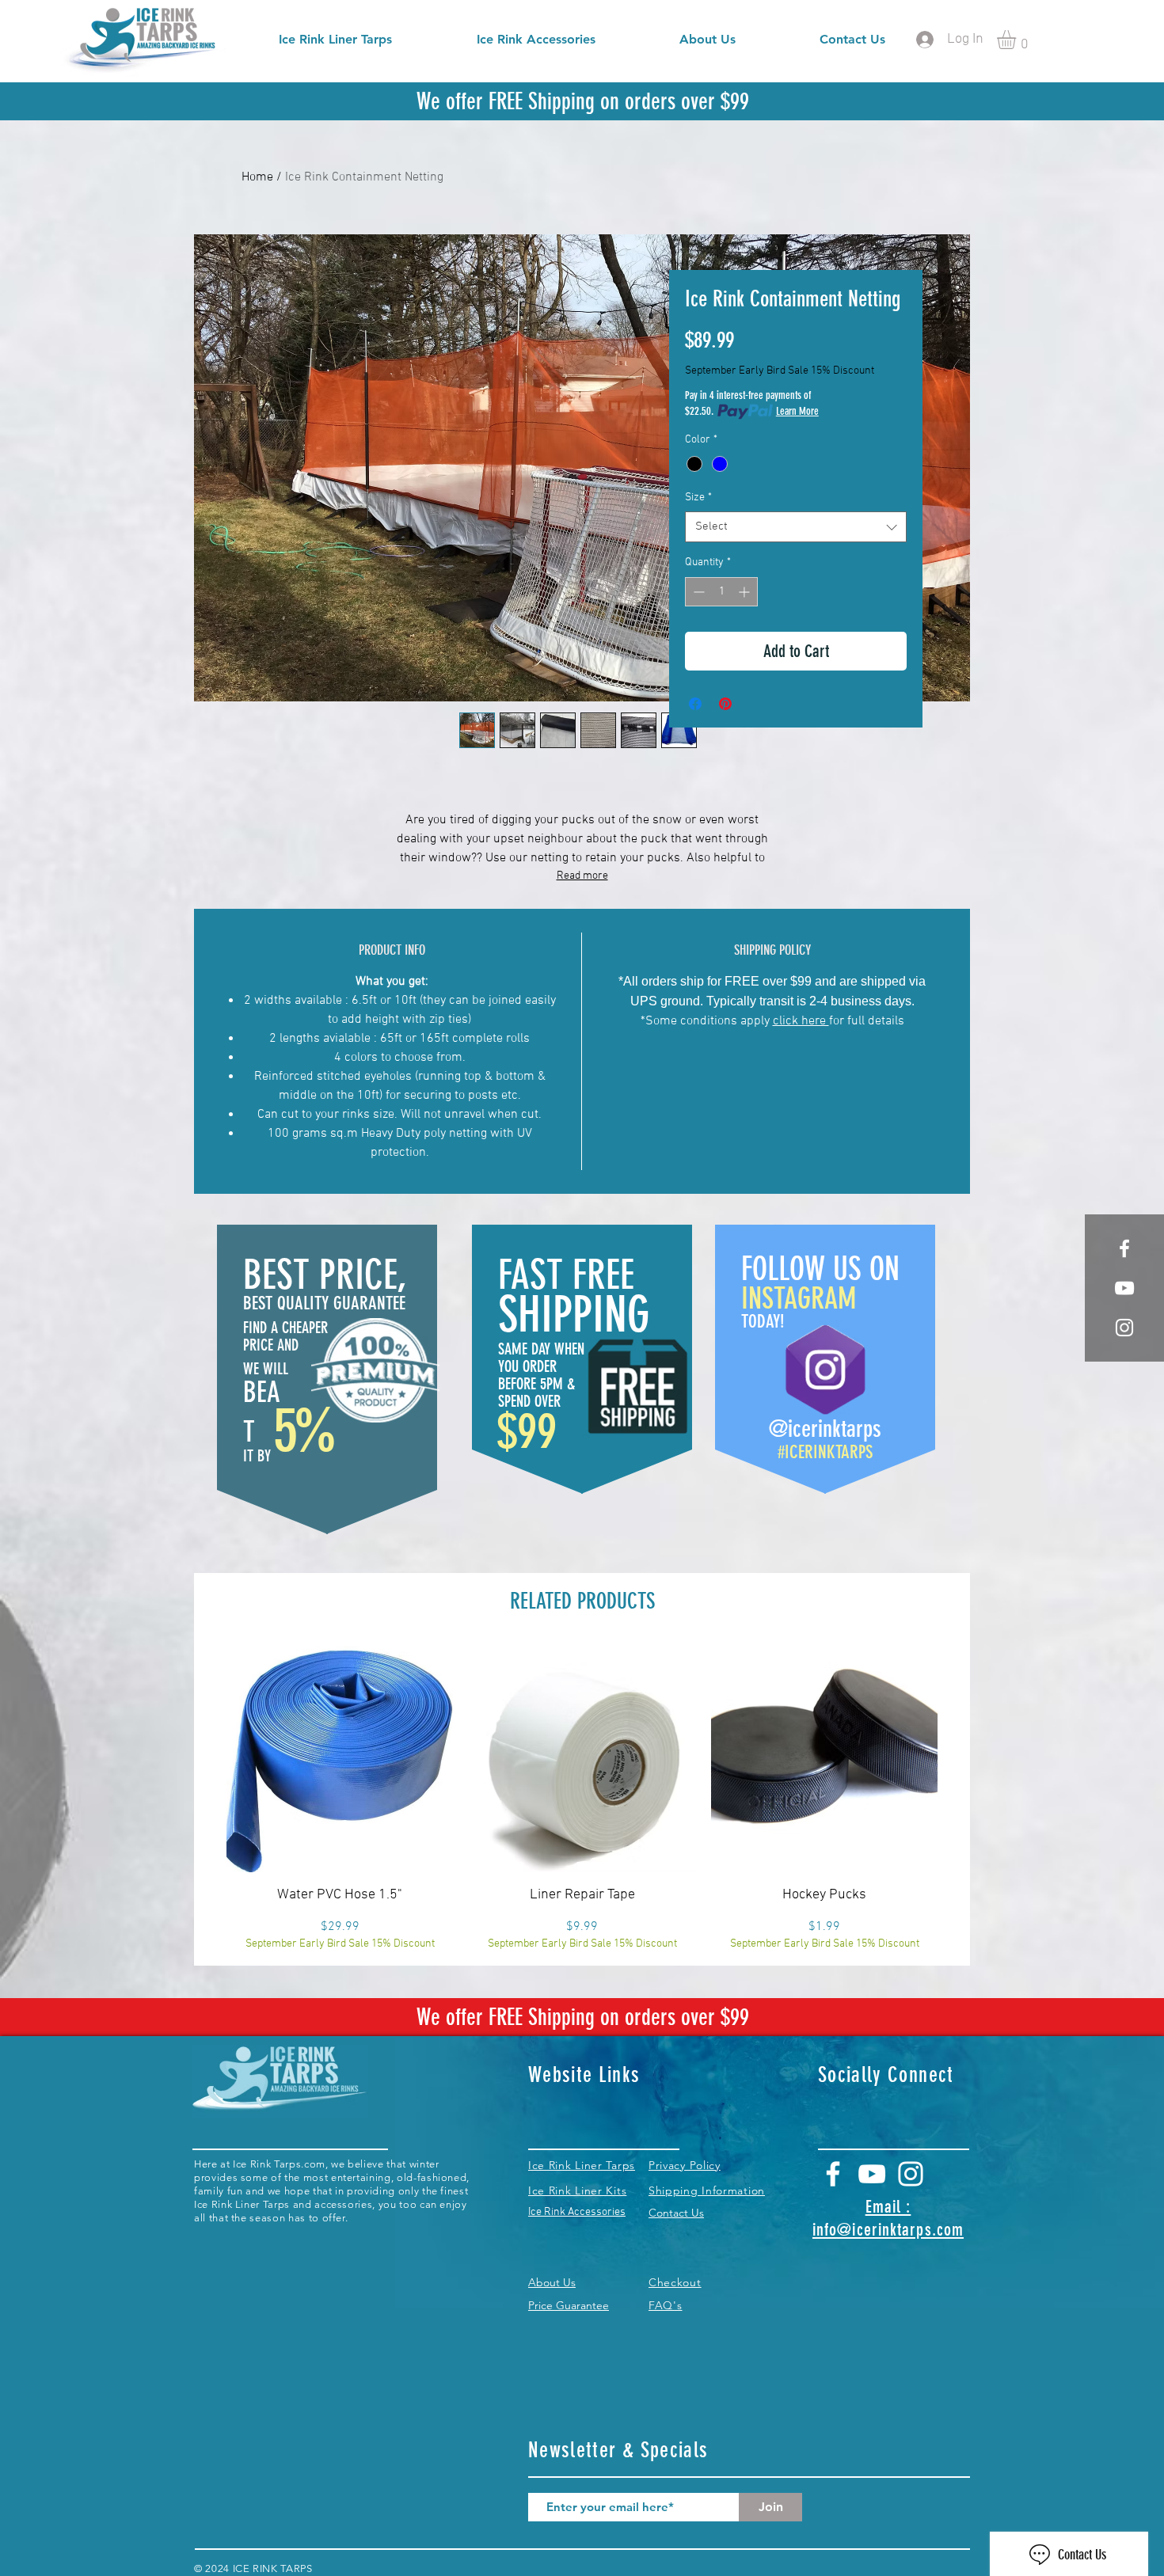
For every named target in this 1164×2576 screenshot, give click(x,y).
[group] (582, 1799)
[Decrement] (697, 592)
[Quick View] (340, 1759)
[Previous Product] (204, 1758)
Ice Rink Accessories (577, 2212)
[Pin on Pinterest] (725, 704)
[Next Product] (960, 1758)
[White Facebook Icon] (1124, 1248)
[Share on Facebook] (695, 704)
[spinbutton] (721, 592)
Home (257, 177)
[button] (1018, 40)
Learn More (797, 411)
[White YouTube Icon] (872, 2174)
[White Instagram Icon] (1124, 1328)
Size (698, 498)
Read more (582, 876)
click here (801, 1021)
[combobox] (796, 527)
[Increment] (746, 592)
